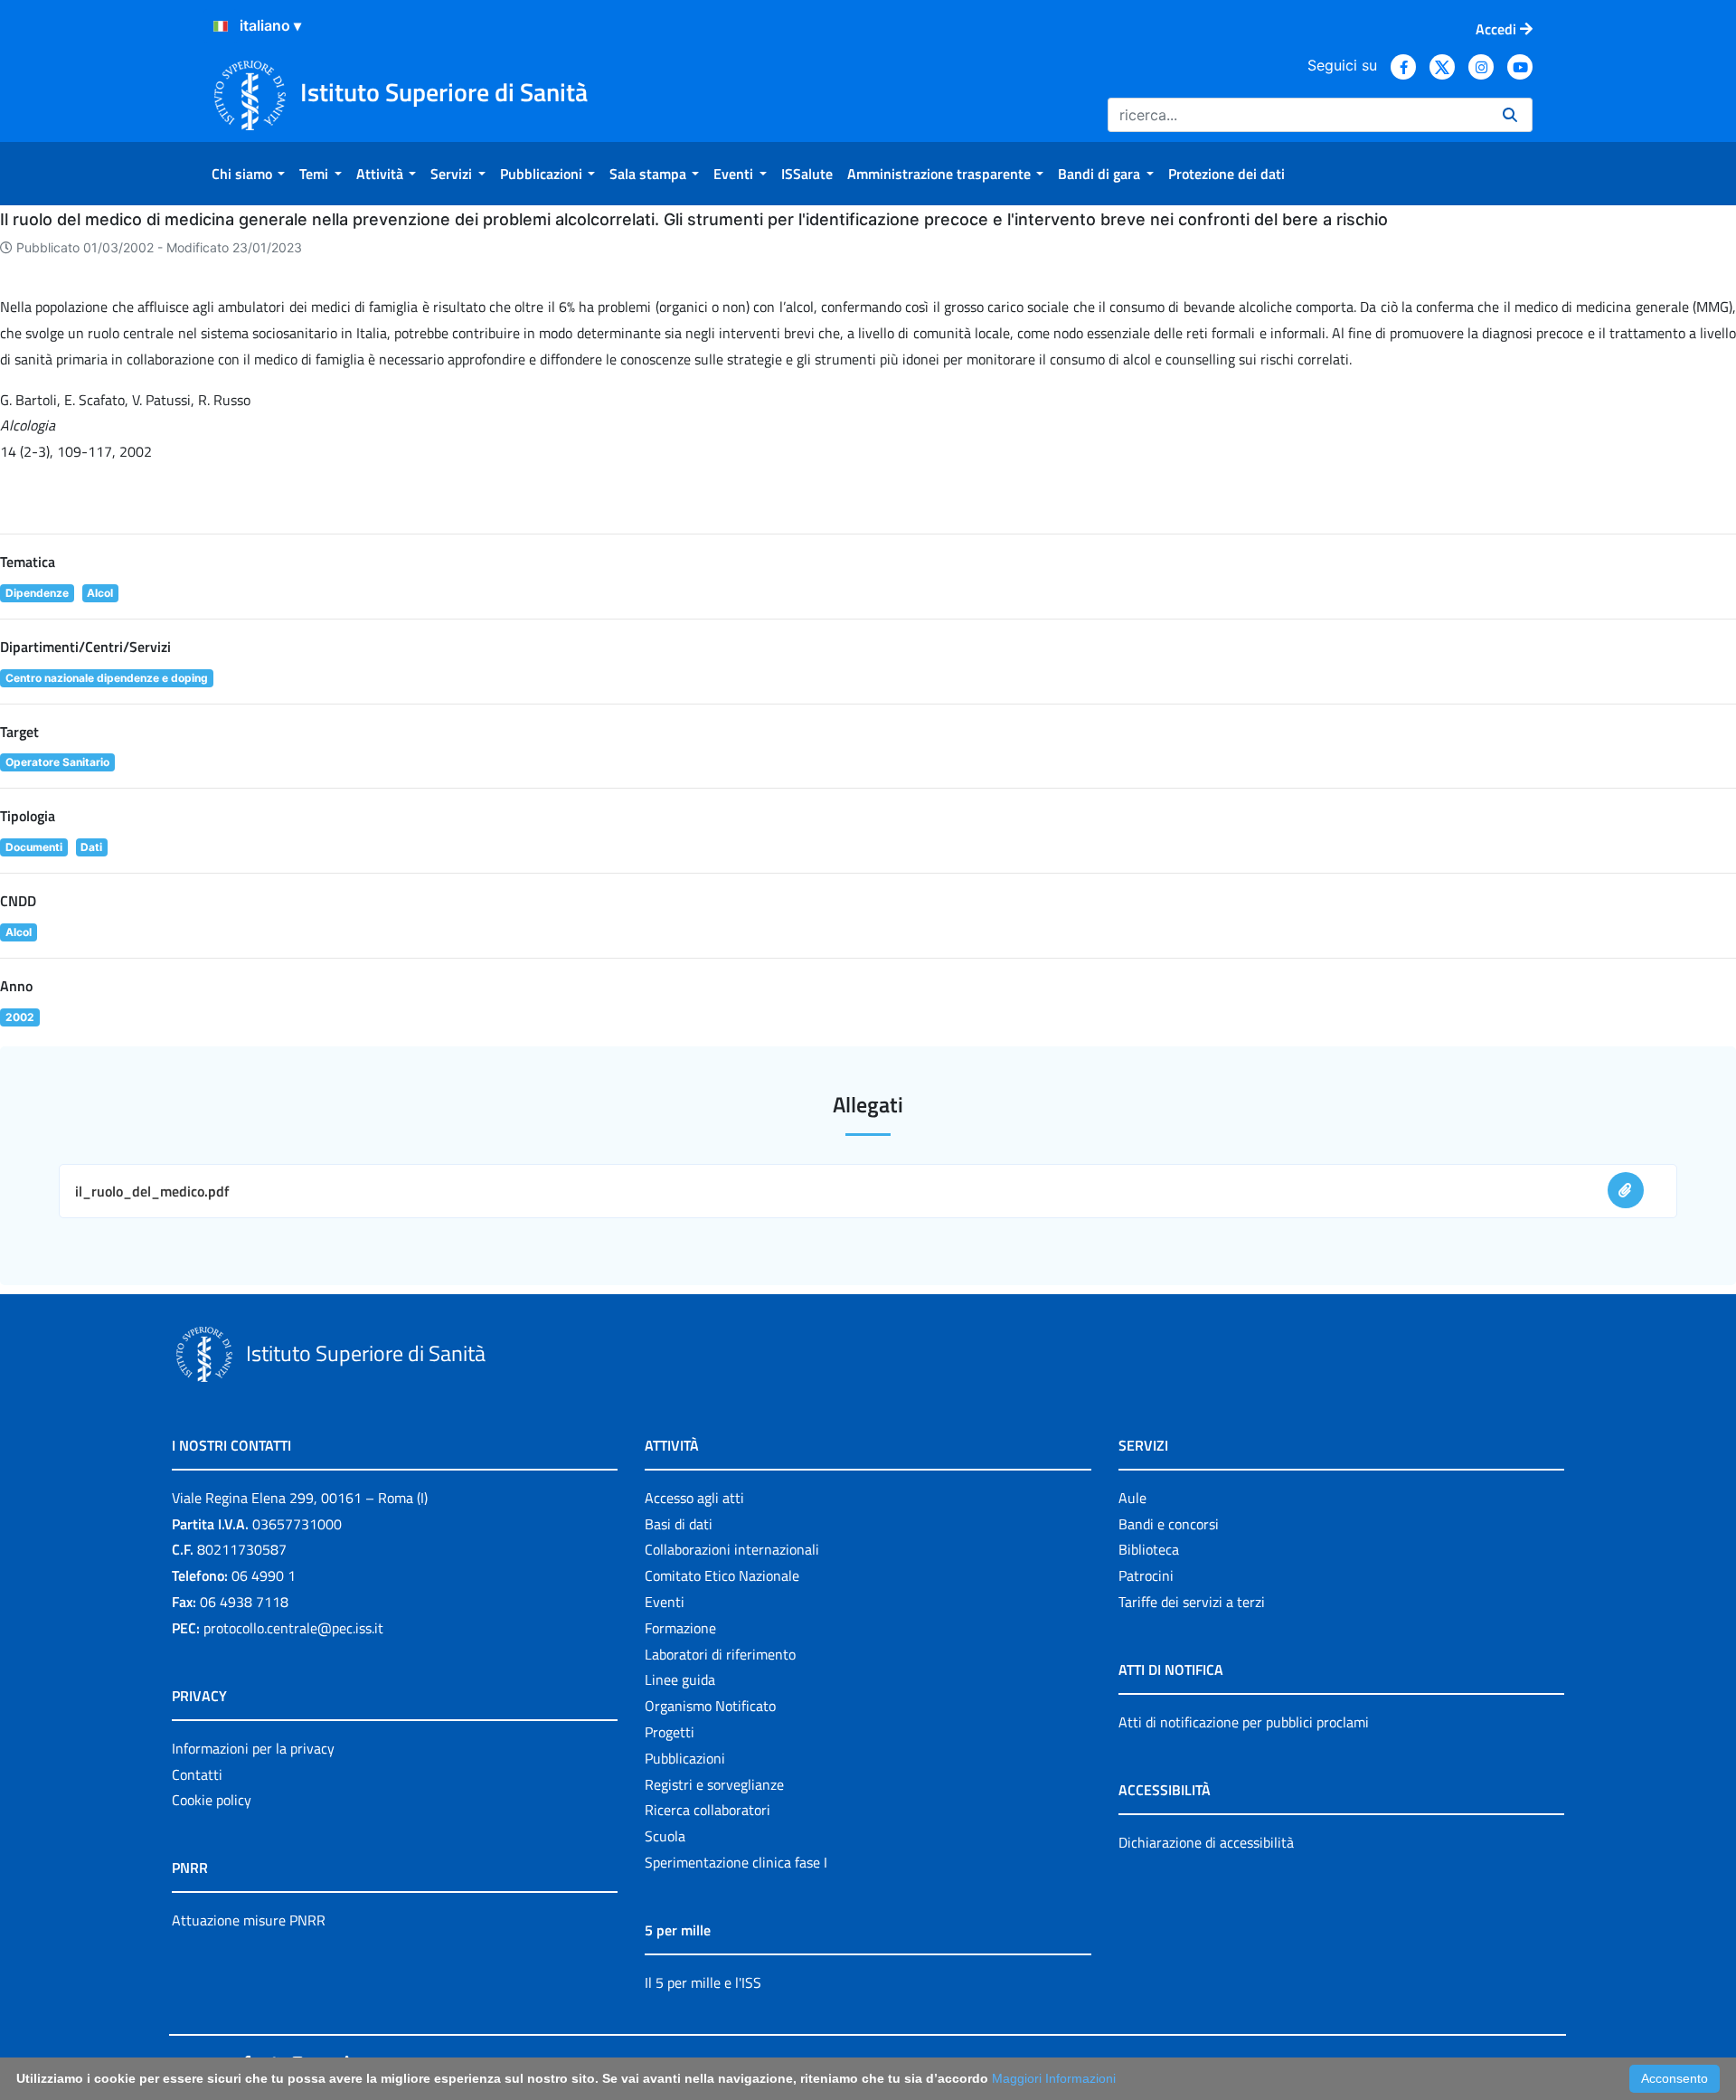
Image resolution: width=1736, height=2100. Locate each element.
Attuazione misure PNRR (249, 1920)
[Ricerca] (1510, 115)
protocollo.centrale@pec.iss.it (293, 1628)
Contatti (197, 1774)
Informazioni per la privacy (253, 1748)
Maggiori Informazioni (1054, 2078)
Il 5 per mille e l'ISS (703, 1982)
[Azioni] (221, 26)
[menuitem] (248, 174)
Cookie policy (212, 1800)
